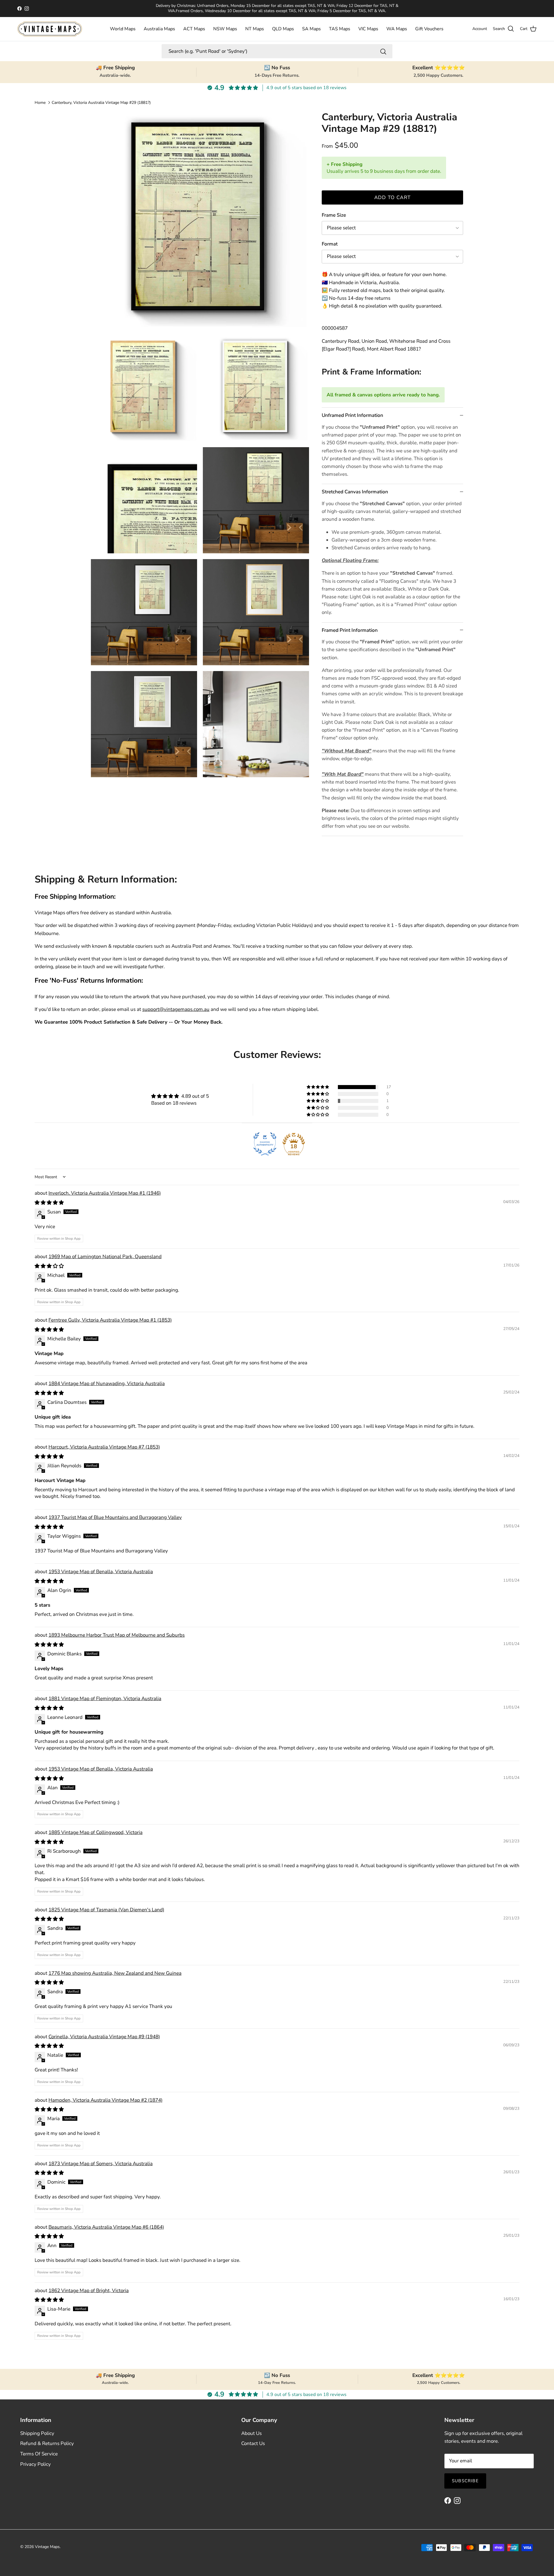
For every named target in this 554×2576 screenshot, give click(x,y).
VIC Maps (368, 29)
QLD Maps (283, 29)
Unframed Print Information (352, 415)
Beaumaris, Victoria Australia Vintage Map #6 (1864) (106, 2227)
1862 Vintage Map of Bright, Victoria (89, 2291)
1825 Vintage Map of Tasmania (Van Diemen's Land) (106, 1910)
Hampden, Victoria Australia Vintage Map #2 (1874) (105, 2100)
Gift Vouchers (429, 29)
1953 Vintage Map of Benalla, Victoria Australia (101, 1572)
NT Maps (255, 29)
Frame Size (334, 215)
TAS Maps (340, 29)
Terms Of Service (39, 2454)
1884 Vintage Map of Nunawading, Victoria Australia (107, 1383)
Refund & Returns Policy (47, 2443)
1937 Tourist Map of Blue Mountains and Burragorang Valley (115, 1517)
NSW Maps (225, 29)
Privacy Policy (35, 2464)
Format (330, 244)
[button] (318, 1087)
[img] (180, 1096)
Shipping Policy (37, 2433)
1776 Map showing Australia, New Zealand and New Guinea (115, 1973)
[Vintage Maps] (50, 29)
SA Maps (311, 29)
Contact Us (253, 2443)
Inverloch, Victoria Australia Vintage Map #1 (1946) (105, 1193)
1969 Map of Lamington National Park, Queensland (105, 1257)
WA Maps (397, 29)
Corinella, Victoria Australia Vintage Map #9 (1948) (104, 2037)
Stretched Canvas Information (355, 492)
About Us (251, 2433)
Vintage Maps (47, 2547)
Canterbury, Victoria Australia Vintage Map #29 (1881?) (101, 103)
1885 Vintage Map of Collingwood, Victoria (96, 1832)
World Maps (123, 29)
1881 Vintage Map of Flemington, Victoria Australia (105, 1699)
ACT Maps (194, 29)
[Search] (383, 51)
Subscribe (465, 2481)
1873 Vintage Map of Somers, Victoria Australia (101, 2164)
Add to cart (393, 197)
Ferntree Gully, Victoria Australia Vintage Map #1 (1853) (110, 1320)
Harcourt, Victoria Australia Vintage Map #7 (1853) (104, 1447)
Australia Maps (159, 29)
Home (40, 103)
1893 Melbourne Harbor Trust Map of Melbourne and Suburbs (117, 1635)
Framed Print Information (350, 630)
